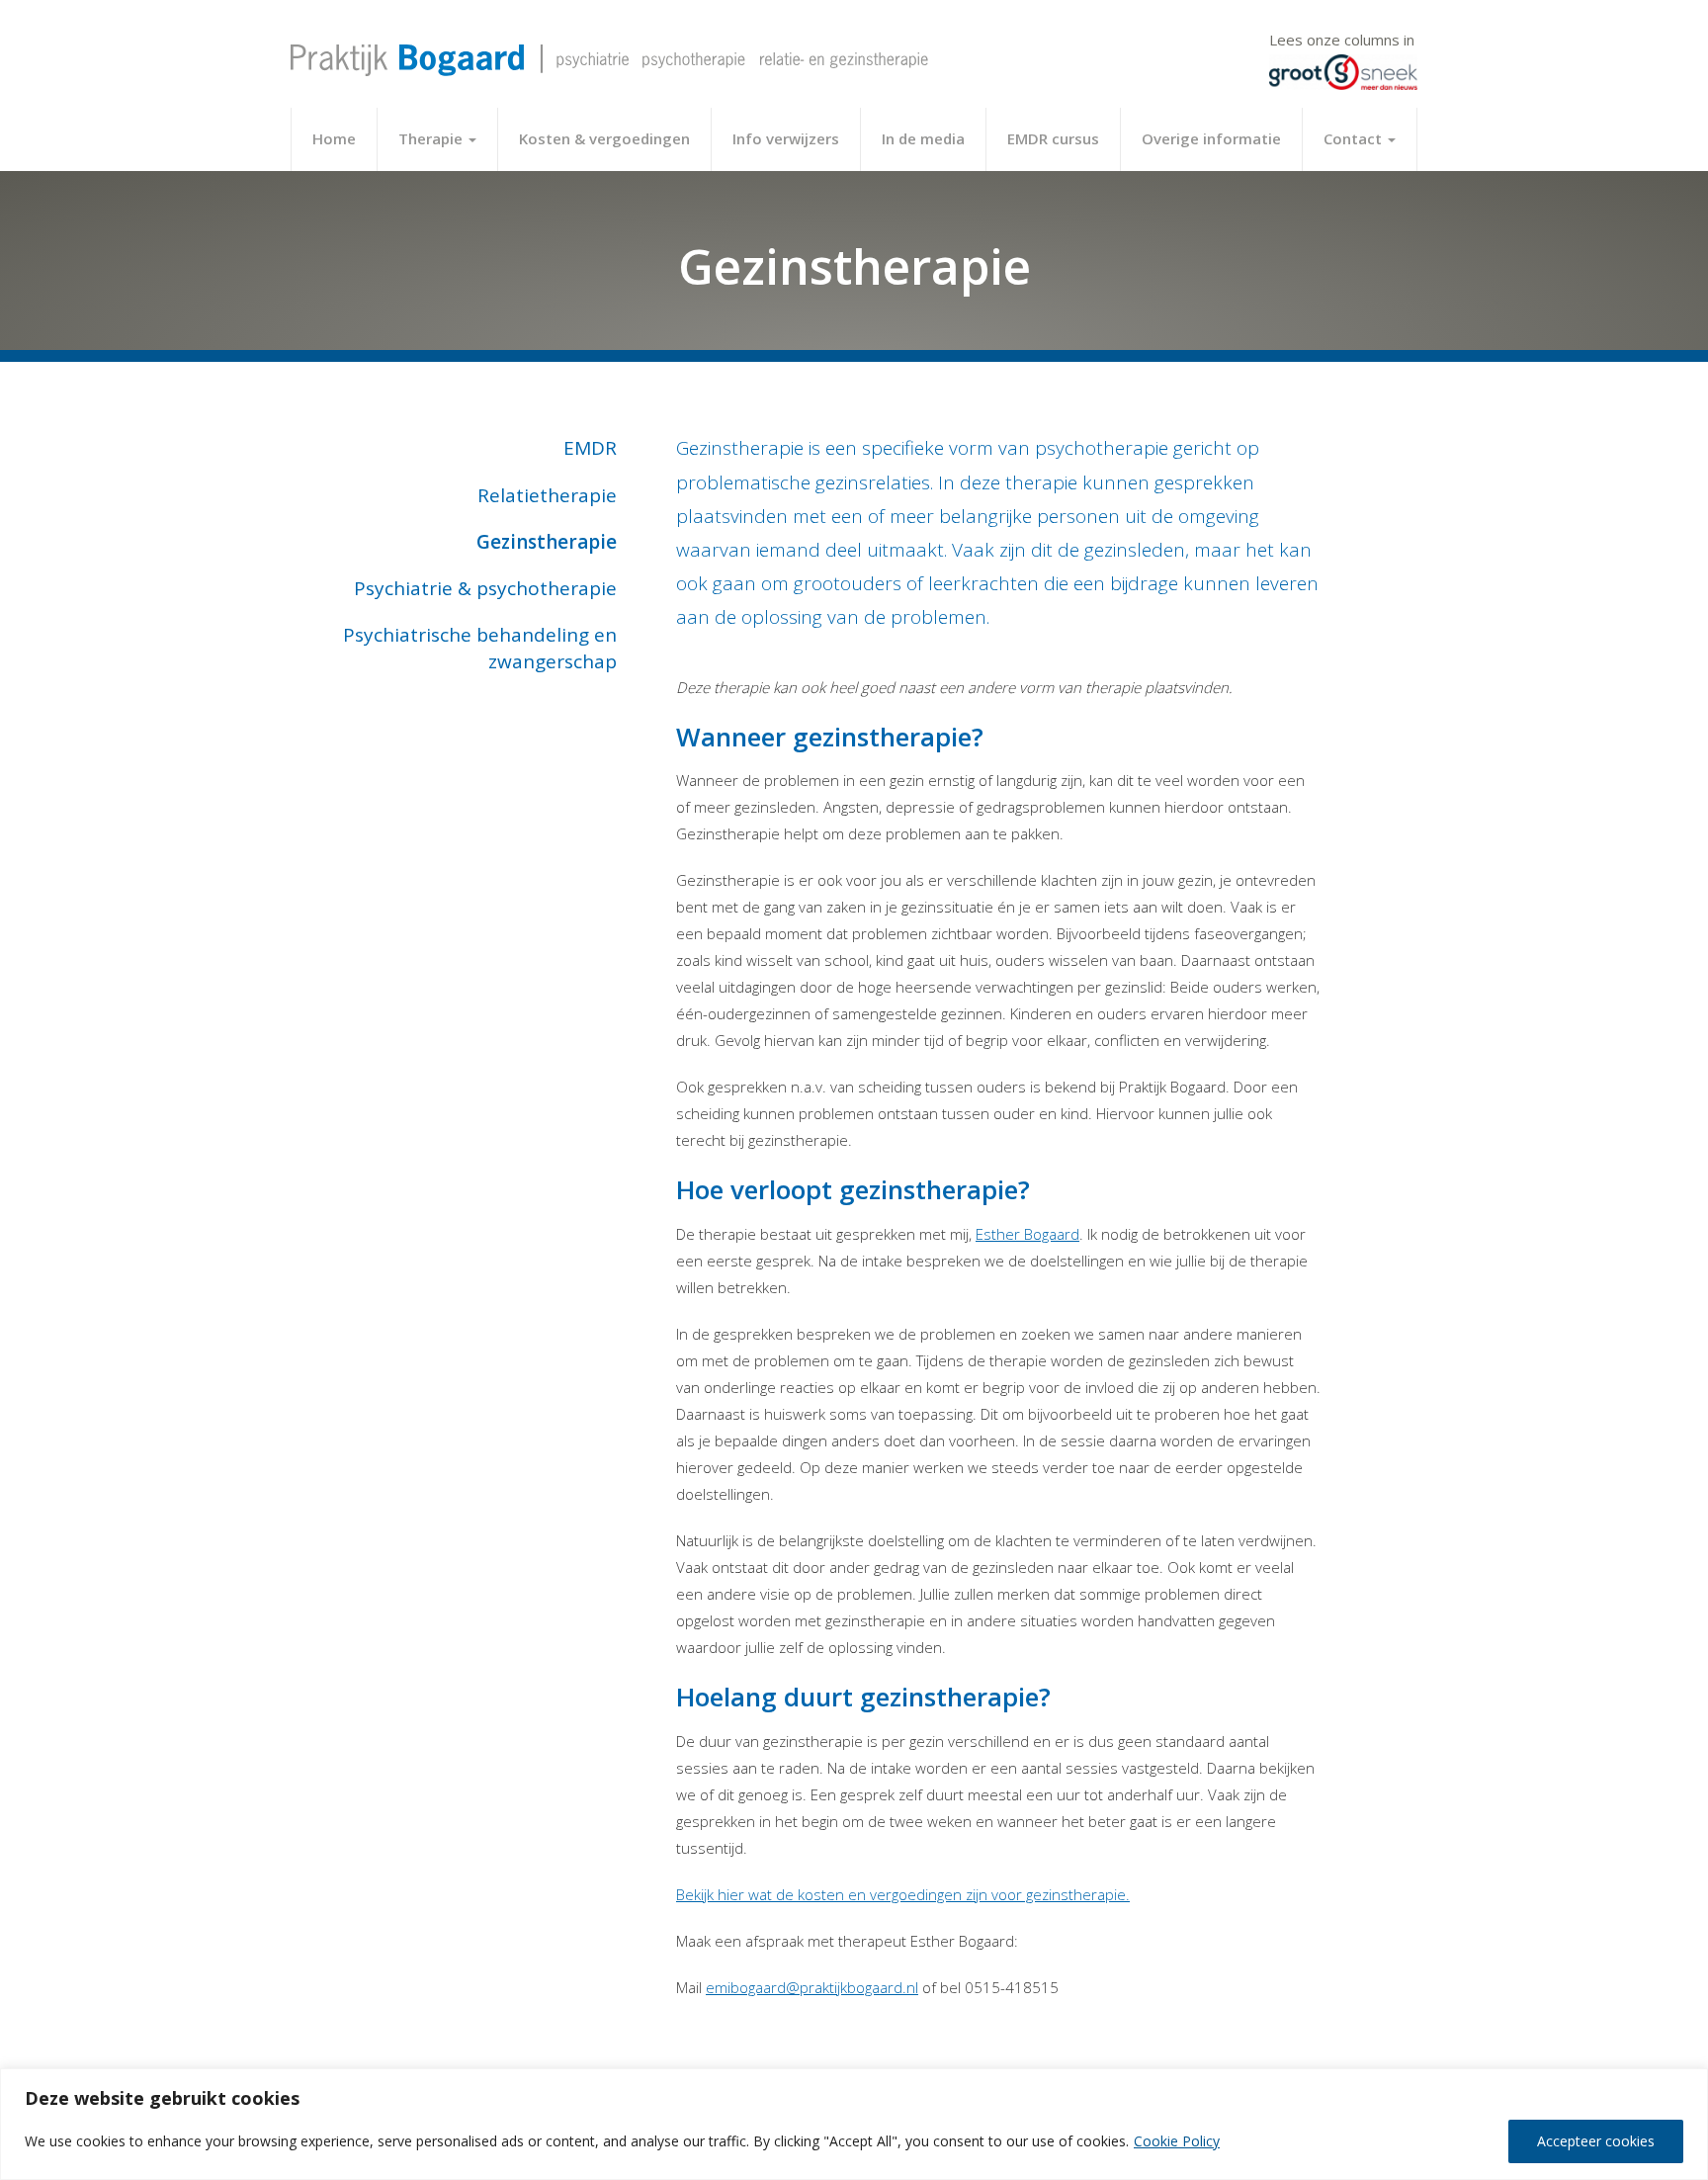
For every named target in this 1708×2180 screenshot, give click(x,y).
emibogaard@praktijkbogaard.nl (812, 1987)
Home (334, 138)
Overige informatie (1211, 138)
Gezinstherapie (547, 542)
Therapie (432, 138)
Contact (1355, 138)
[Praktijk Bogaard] (609, 53)
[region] (854, 2124)
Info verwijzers (786, 138)
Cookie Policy (1177, 2141)
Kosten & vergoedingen (604, 138)
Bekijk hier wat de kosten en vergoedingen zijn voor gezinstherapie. (903, 1894)
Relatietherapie (547, 495)
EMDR (590, 448)
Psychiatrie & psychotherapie (485, 588)
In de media (923, 138)
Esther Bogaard (1027, 1234)
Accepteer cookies (1596, 2141)
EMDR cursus (1053, 138)
